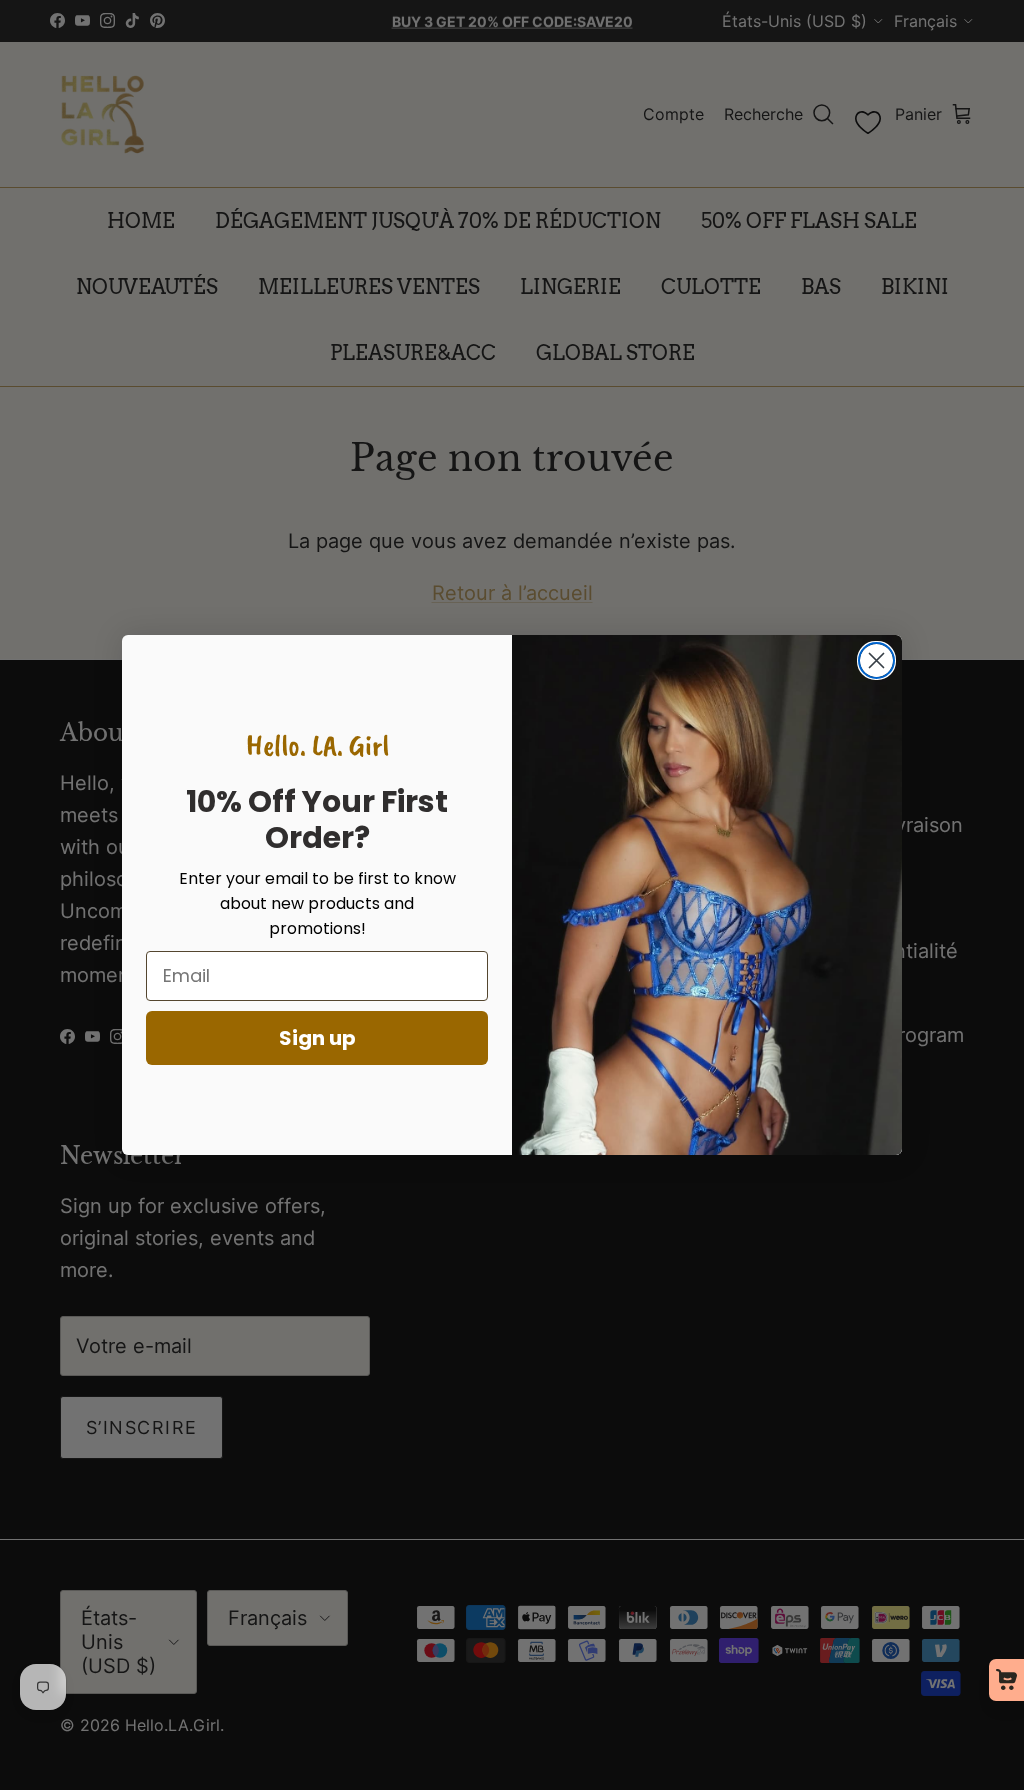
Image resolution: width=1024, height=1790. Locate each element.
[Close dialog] (876, 660)
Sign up (317, 1038)
